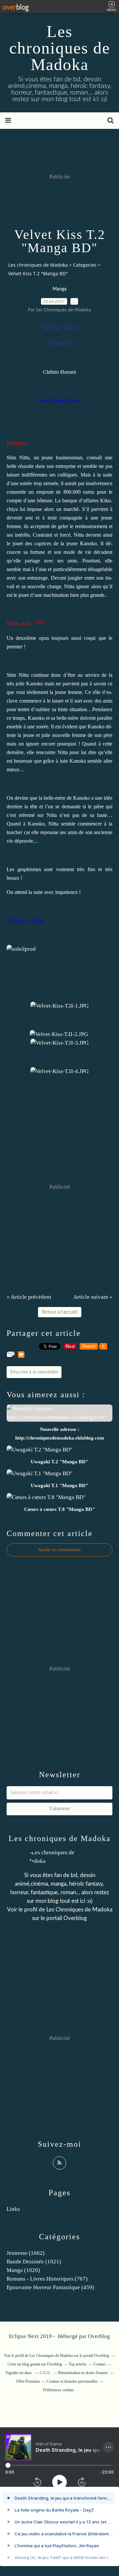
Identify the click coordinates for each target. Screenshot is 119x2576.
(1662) (26, 2253)
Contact (99, 2364)
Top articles (78, 2364)
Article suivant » (93, 1297)
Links (13, 2209)
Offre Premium (28, 2381)
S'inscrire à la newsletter (34, 1372)
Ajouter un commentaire (59, 1550)
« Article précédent (29, 1297)
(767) (47, 2279)
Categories (85, 265)
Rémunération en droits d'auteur (83, 2373)
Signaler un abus (19, 2373)
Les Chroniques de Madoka (79, 1910)
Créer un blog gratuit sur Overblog (35, 2364)
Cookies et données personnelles (72, 2381)
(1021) (34, 2262)
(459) (50, 2287)
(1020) (23, 2270)
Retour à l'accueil (60, 1312)
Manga (59, 289)
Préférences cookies (59, 2390)
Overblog (99, 2336)
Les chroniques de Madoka (60, 48)
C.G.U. (45, 2373)
